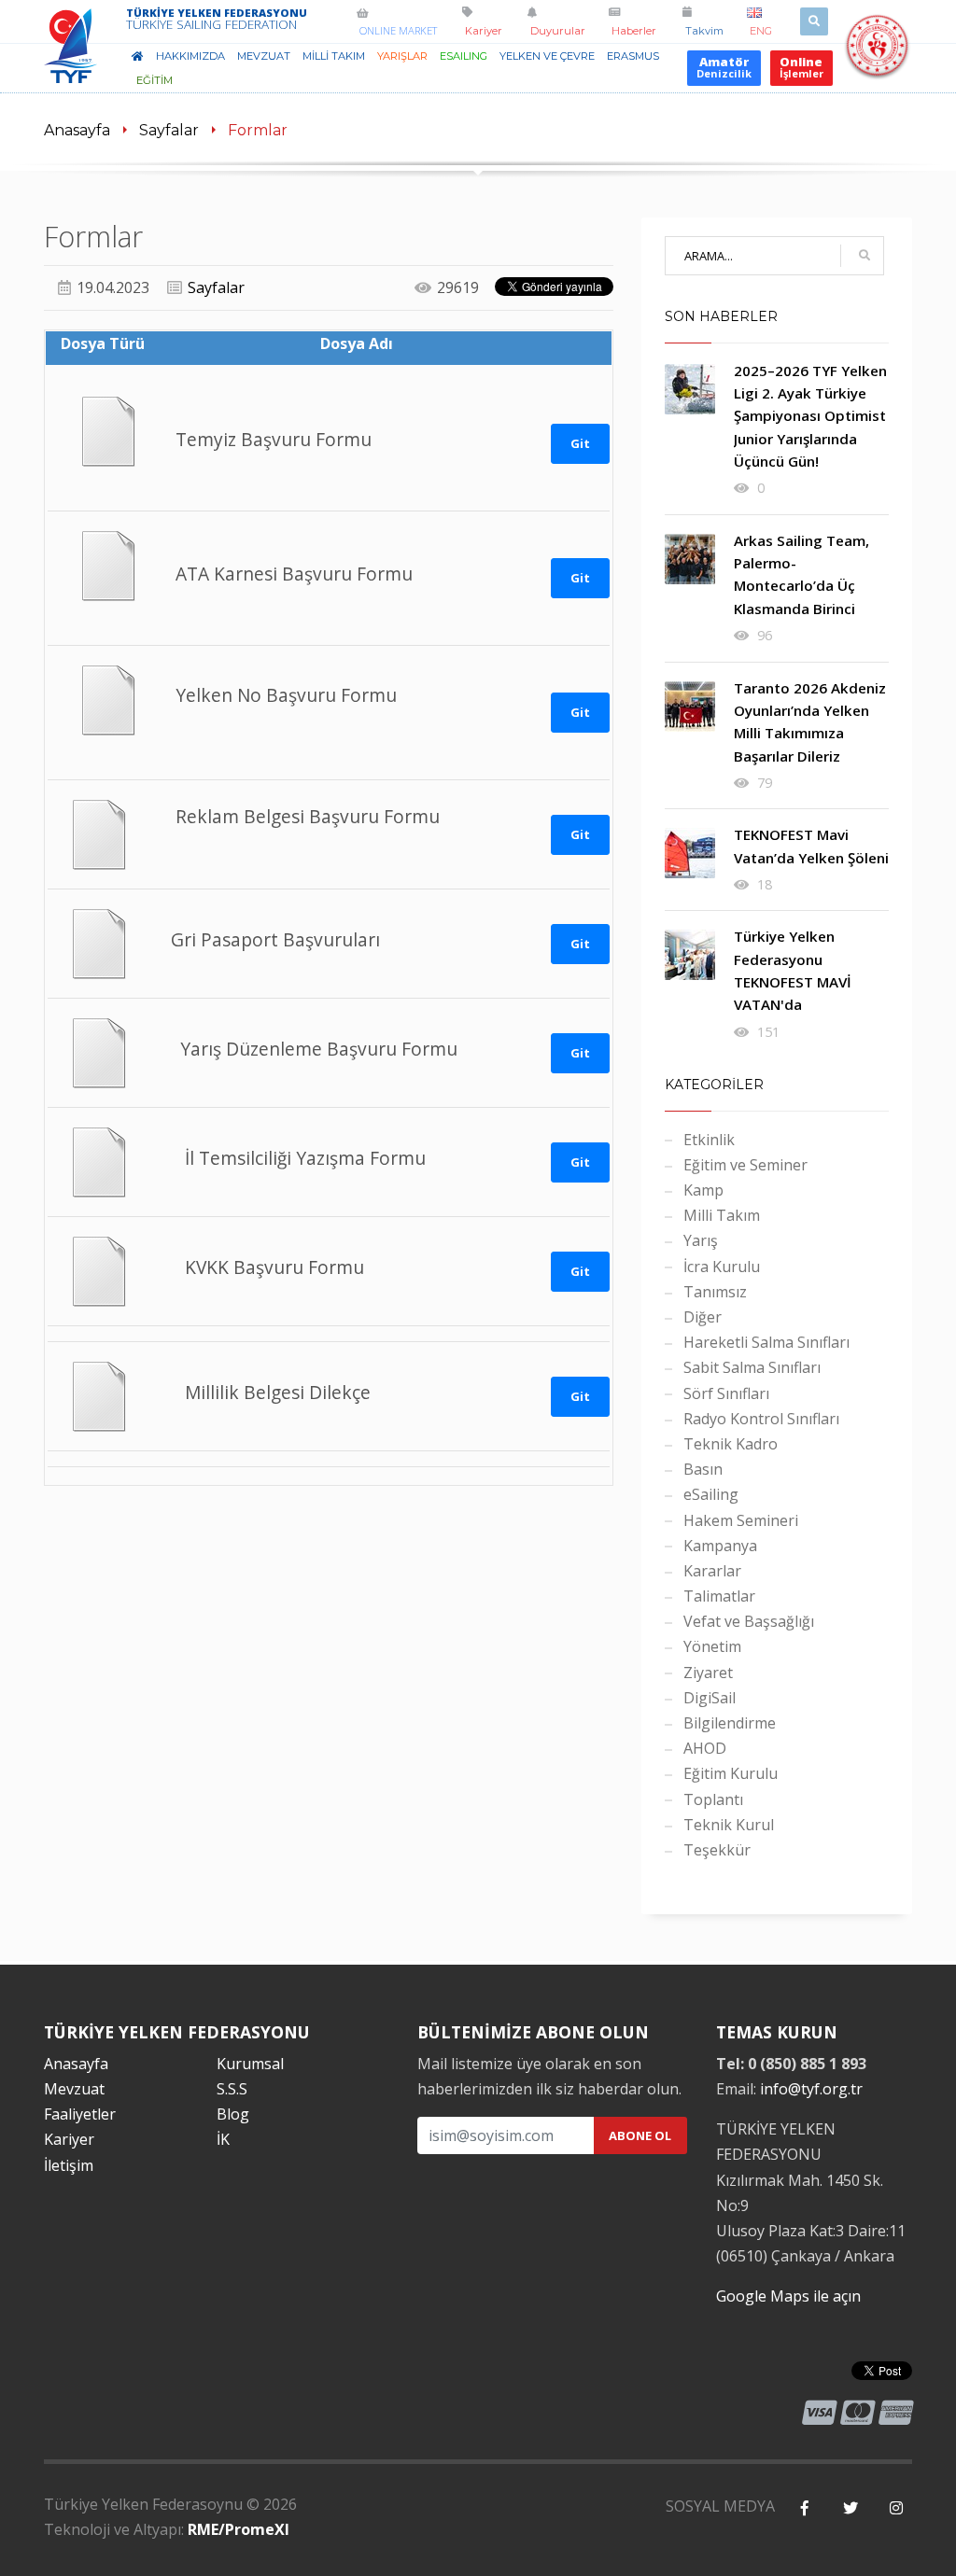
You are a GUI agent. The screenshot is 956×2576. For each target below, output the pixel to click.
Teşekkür (717, 1850)
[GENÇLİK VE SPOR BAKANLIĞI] (877, 68)
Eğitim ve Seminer (745, 1165)
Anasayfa (77, 130)
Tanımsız (715, 1292)
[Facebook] (804, 2508)
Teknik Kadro (731, 1444)
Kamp (703, 1190)
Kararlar (712, 1571)
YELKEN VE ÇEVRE (547, 56)
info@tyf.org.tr (811, 2089)
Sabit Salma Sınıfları (752, 1367)
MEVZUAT (264, 56)
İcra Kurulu (722, 1267)
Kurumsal (250, 2064)
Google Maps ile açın (788, 2296)
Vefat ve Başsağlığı (749, 1621)
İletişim (69, 2165)
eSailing (464, 56)
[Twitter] (850, 2508)
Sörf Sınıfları (726, 1393)
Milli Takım (722, 1215)
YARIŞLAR (402, 56)
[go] (865, 256)
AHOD (705, 1748)
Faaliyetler (80, 2114)
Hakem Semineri (741, 1520)
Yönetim (712, 1646)
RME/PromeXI (239, 2529)
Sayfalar (169, 130)
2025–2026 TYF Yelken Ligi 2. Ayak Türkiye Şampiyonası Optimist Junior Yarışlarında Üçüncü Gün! (810, 416)
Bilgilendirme (730, 1723)
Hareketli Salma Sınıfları (766, 1342)
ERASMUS (633, 56)
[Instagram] (896, 2508)
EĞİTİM (155, 80)
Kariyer (69, 2139)
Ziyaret (708, 1673)
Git (580, 443)
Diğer (703, 1317)
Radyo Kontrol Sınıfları (761, 1419)
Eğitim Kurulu (731, 1773)
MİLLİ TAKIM (334, 56)
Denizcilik (724, 67)
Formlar (258, 130)
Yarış (701, 1240)
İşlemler (801, 67)
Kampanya (720, 1546)
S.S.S (232, 2089)
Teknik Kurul (729, 1825)
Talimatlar (719, 1596)
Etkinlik (709, 1140)
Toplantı (713, 1799)
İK (223, 2139)
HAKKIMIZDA (190, 56)
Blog (233, 2114)
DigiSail (710, 1698)
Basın (703, 1469)
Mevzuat (74, 2089)
